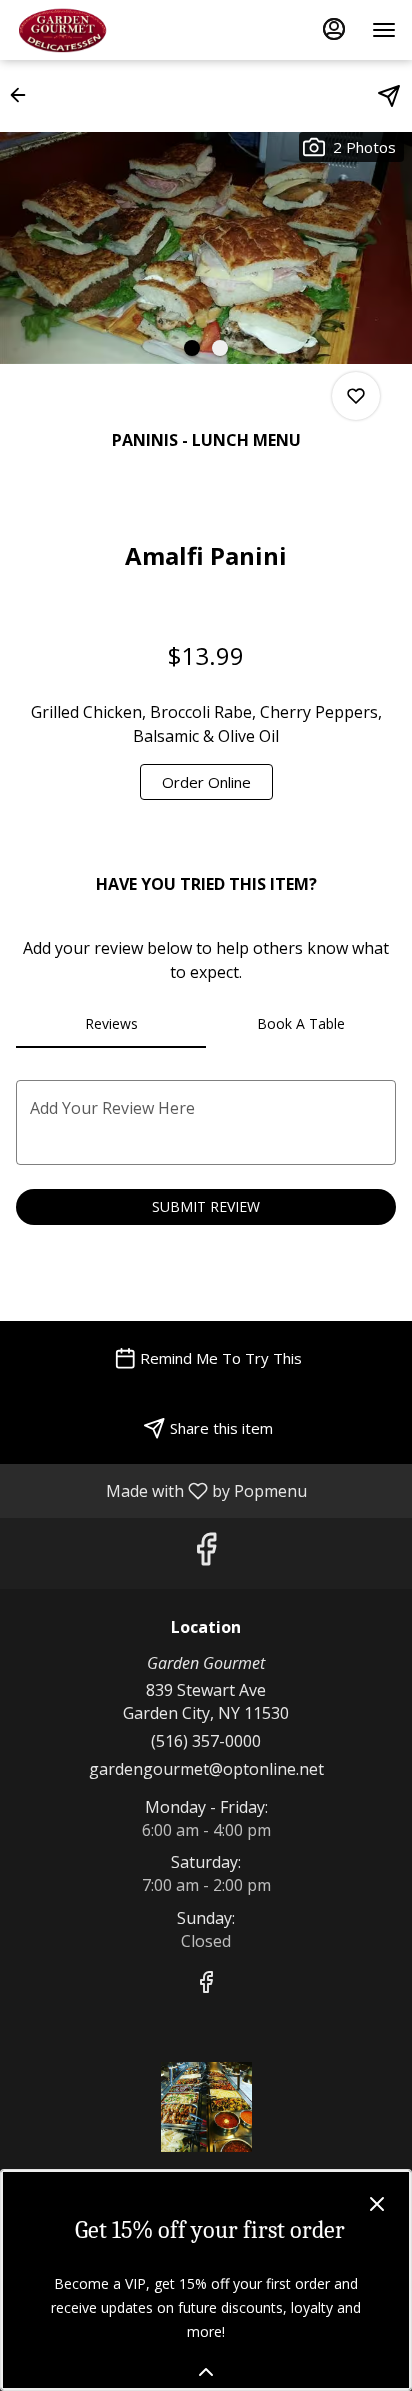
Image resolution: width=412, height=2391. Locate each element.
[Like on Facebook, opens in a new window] (206, 1553)
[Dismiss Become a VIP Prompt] (377, 2204)
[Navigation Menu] (384, 30)
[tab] (111, 1024)
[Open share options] (389, 96)
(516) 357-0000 (206, 1741)
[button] (24, 95)
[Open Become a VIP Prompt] (206, 2372)
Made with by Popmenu (161, 1490)
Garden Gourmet (206, 2107)
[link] (206, 782)
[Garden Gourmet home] (106, 30)
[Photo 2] (220, 348)
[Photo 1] (192, 348)
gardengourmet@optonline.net (206, 1769)
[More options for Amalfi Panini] (356, 396)
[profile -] (334, 29)
